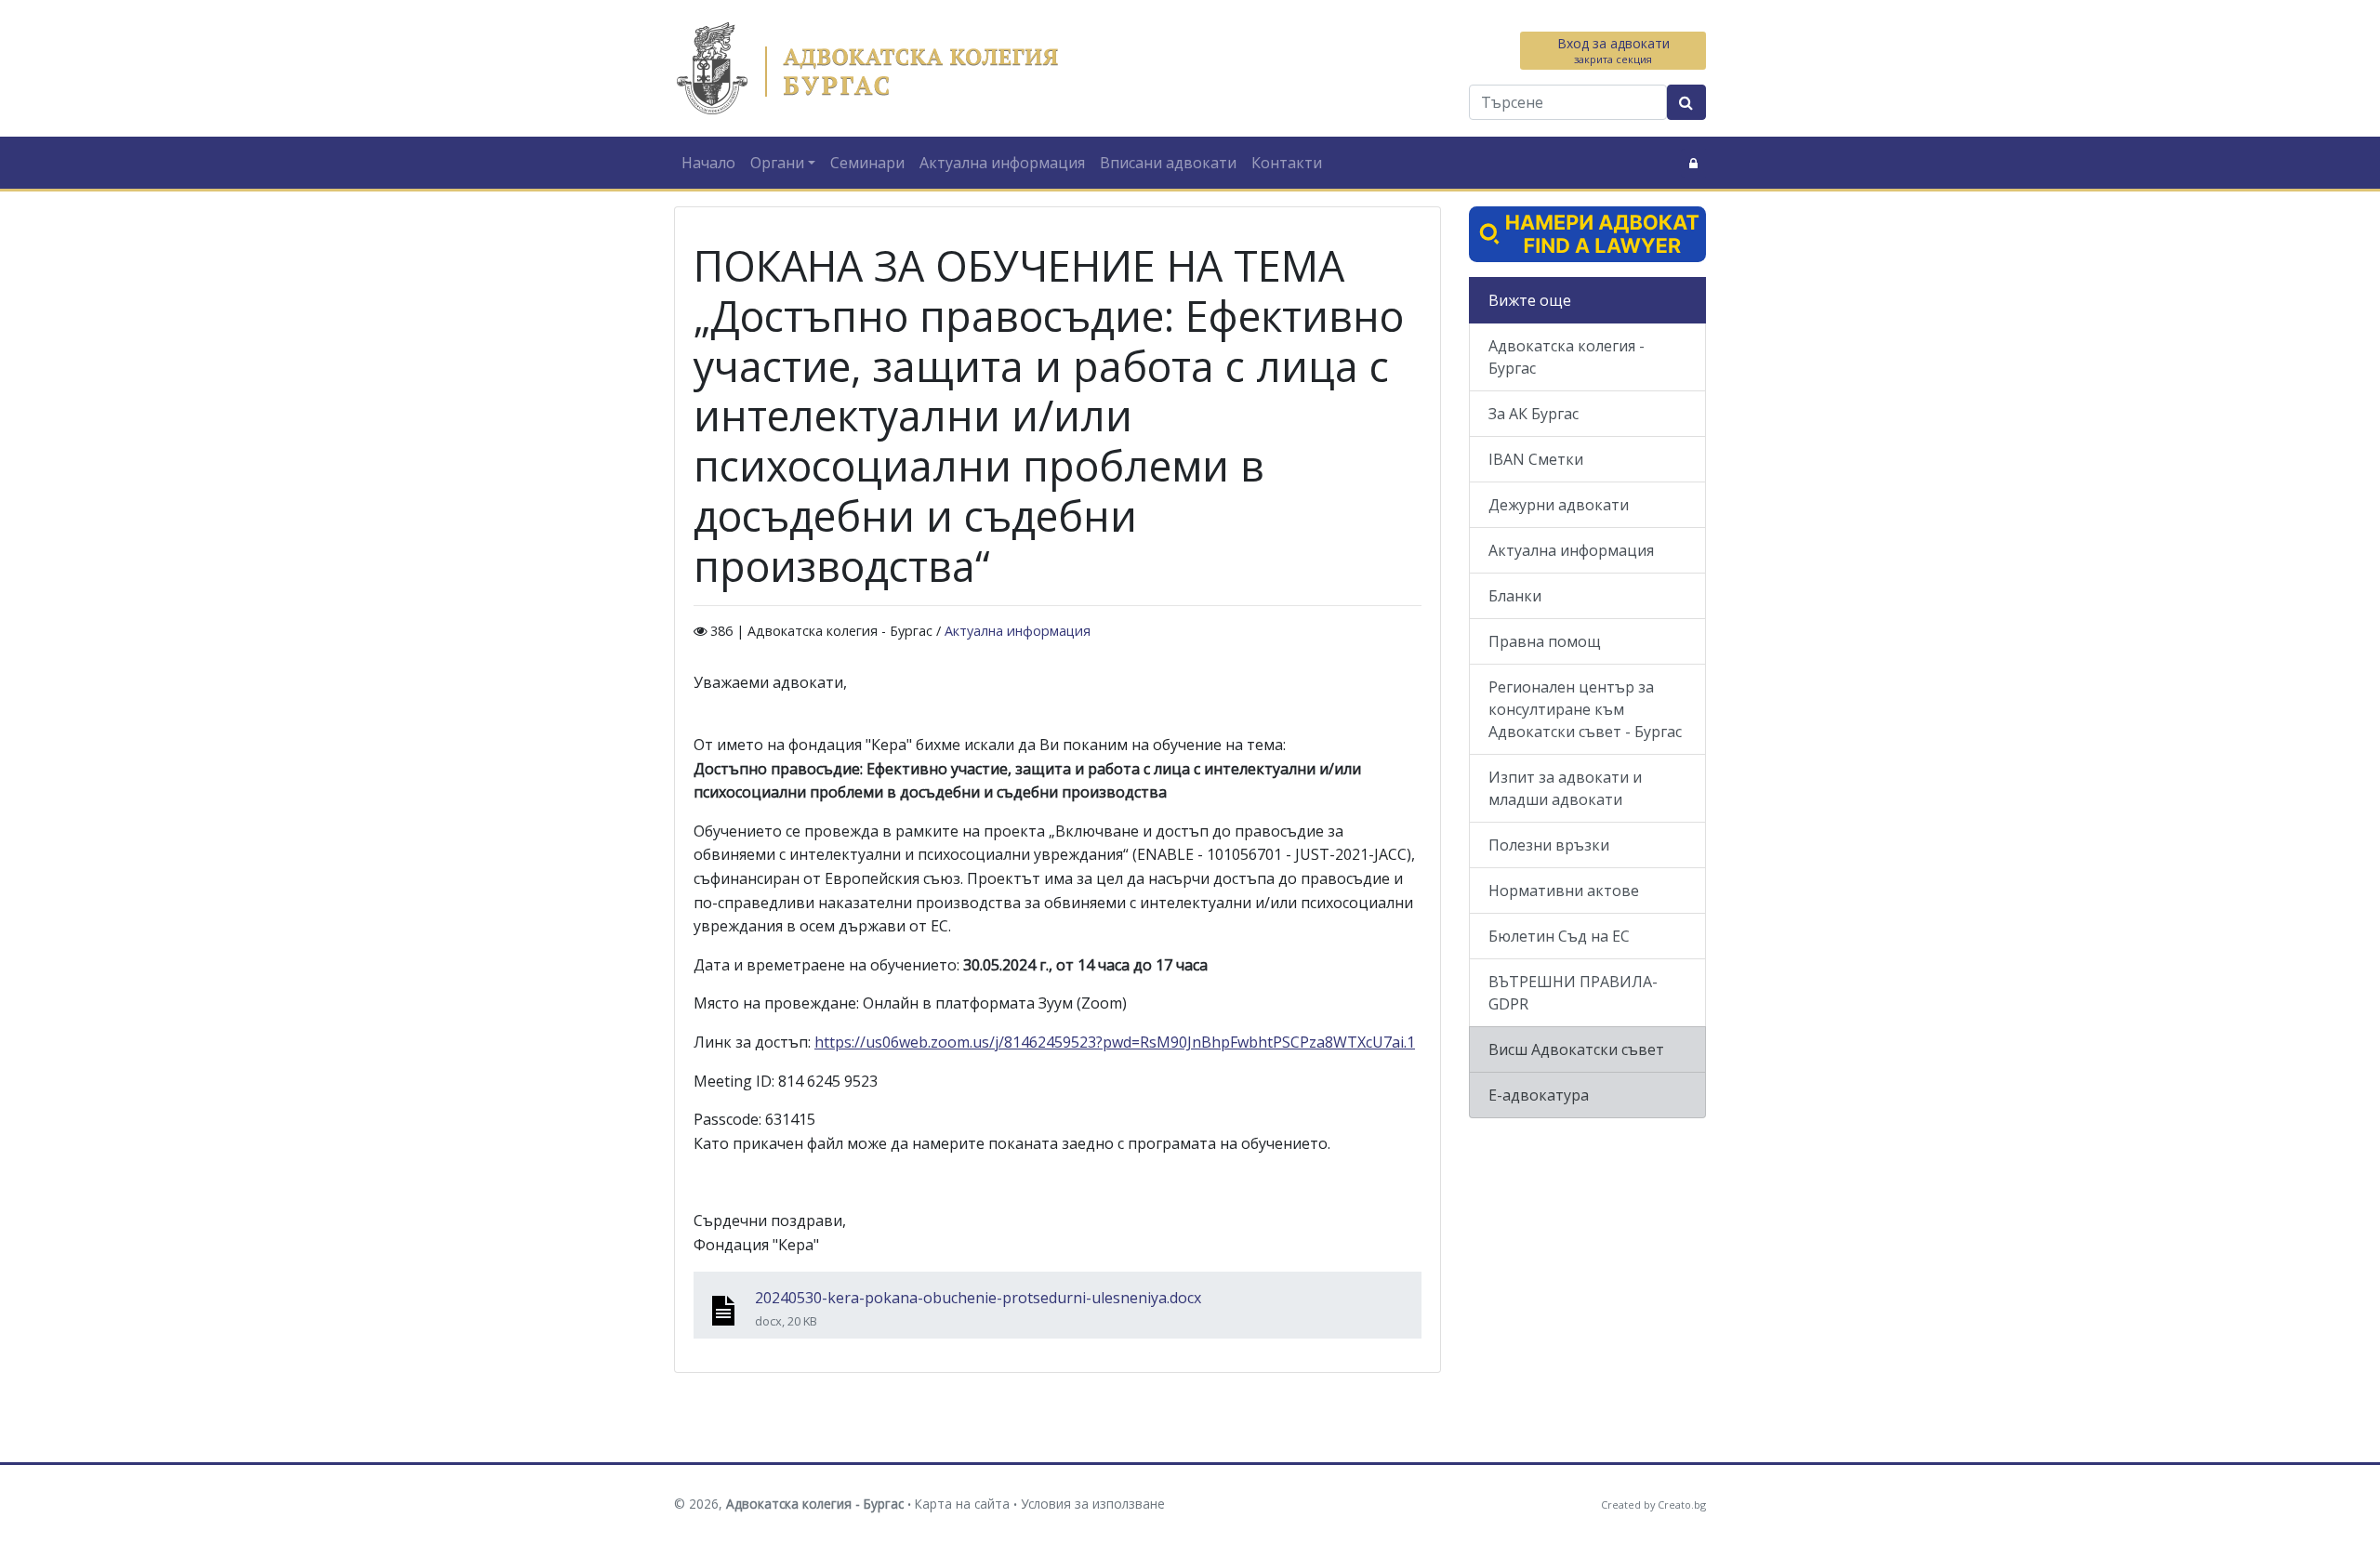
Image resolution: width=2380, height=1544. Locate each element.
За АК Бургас (1534, 414)
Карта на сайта (962, 1504)
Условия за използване (1093, 1504)
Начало (708, 163)
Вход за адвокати (1613, 50)
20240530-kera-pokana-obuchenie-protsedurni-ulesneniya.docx (978, 1298)
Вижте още (1530, 300)
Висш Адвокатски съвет (1576, 1049)
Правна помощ (1545, 641)
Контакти (1287, 163)
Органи (777, 163)
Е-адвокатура (1539, 1095)
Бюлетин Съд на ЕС (1559, 936)
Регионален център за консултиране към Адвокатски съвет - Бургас (1585, 709)
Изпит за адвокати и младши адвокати (1565, 788)
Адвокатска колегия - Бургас (1567, 357)
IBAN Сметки (1536, 459)
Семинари (867, 163)
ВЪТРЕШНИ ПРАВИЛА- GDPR (1573, 993)
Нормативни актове (1564, 891)
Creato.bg (1682, 1504)
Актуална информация (1002, 163)
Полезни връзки (1549, 845)
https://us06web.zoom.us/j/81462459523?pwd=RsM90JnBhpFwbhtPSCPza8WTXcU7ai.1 (1115, 1042)
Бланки (1515, 596)
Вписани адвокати (1168, 163)
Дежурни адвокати (1559, 505)
